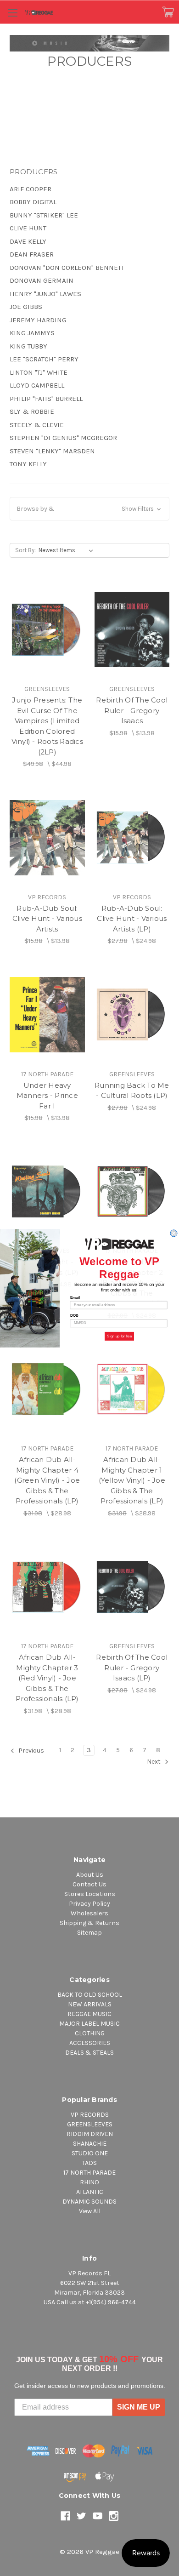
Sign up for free (119, 1336)
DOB (74, 1316)
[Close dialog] (174, 1233)
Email (75, 1297)
